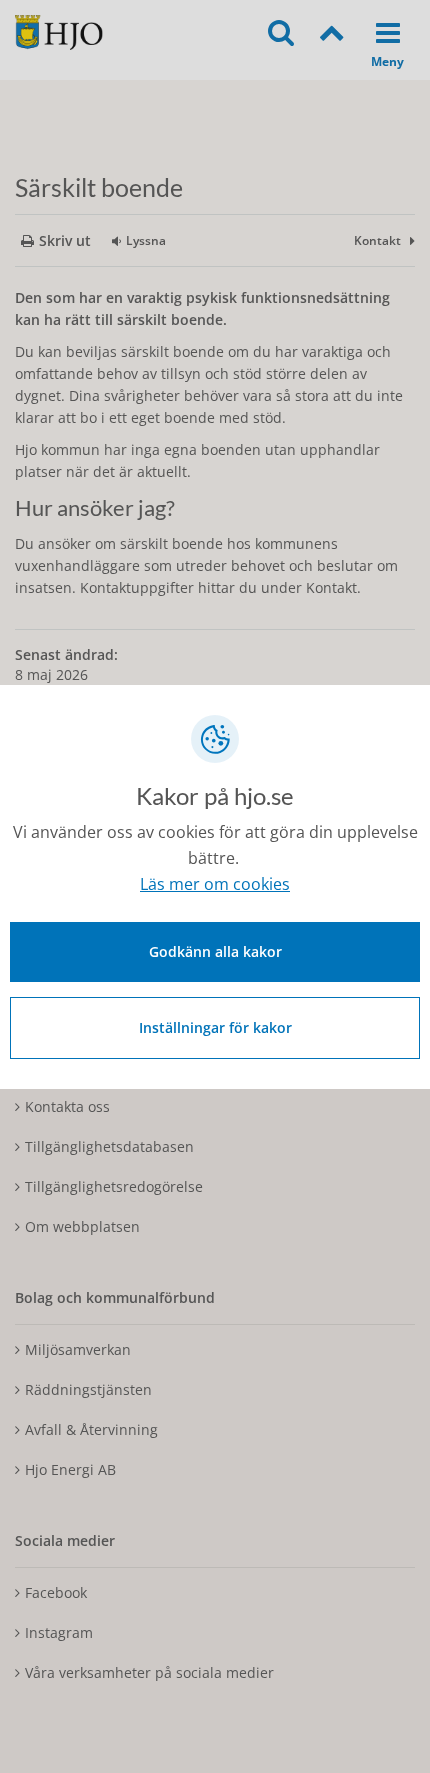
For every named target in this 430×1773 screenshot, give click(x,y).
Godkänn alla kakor (215, 951)
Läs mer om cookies (215, 884)
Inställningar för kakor (215, 1027)
